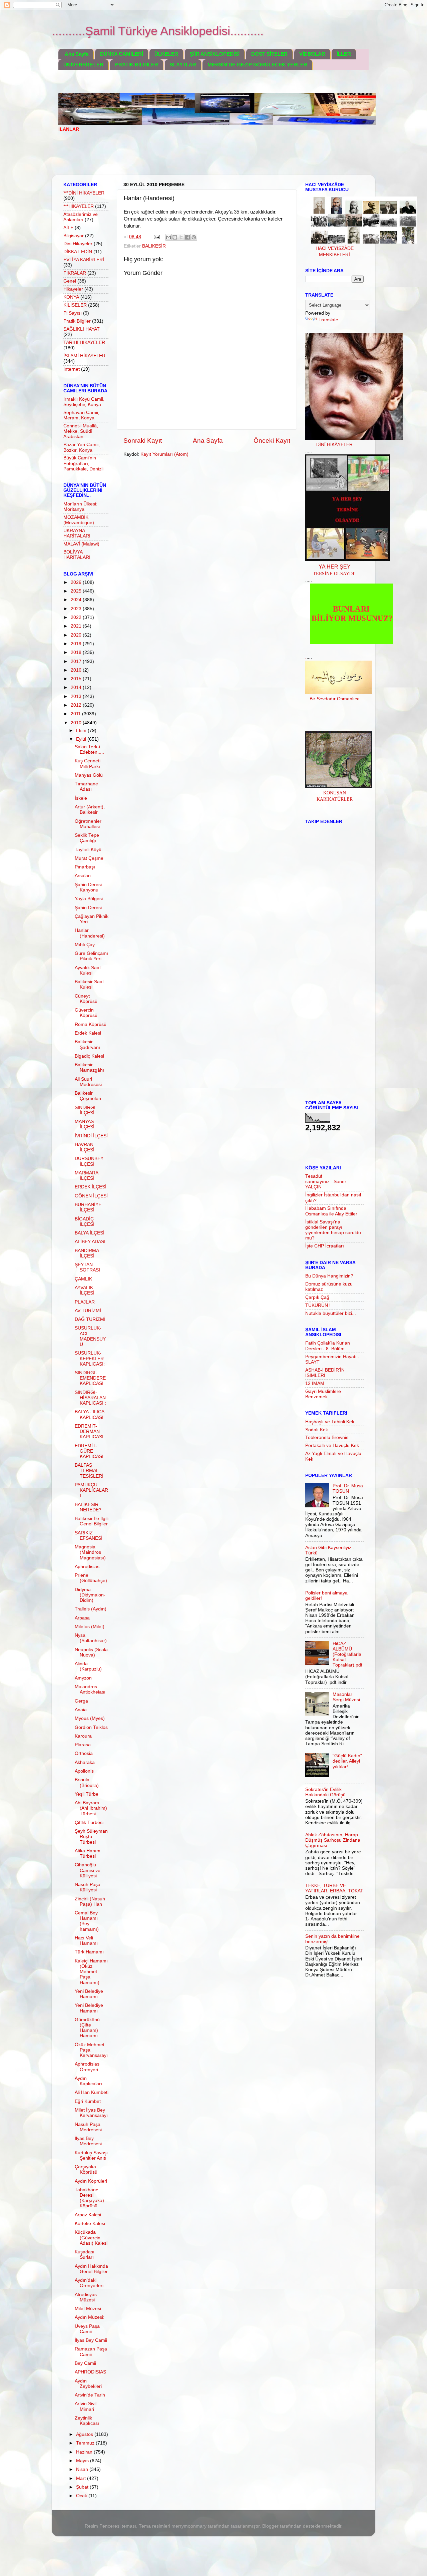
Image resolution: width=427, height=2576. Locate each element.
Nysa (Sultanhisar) (91, 1638)
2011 (76, 714)
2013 (77, 696)
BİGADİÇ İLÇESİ (85, 1222)
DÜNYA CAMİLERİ (122, 54)
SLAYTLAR (183, 65)
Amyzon (83, 1678)
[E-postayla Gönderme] (156, 237)
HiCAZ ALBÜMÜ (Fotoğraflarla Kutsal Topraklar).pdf (347, 1654)
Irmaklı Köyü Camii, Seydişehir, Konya (84, 402)
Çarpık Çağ (317, 1297)
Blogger (270, 2526)
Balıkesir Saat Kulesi (89, 984)
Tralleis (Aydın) (91, 1609)
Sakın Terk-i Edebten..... (89, 750)
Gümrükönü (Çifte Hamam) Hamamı (87, 2028)
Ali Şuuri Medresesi (88, 1082)
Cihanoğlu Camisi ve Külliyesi (88, 1870)
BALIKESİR (154, 246)
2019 (77, 644)
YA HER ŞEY (335, 567)
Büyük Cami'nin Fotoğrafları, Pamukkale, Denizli (83, 463)
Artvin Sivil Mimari (86, 2406)
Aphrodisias (87, 1567)
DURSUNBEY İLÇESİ (89, 1161)
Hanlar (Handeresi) (90, 933)
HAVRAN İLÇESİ (85, 1147)
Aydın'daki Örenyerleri (89, 2283)
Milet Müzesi (88, 2309)
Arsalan (83, 876)
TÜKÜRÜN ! (318, 1305)
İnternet (72, 369)
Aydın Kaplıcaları (88, 2081)
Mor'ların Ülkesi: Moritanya (80, 507)
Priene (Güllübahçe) (91, 1578)
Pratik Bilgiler (77, 321)
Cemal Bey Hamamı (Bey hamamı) (87, 1921)
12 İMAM (315, 1383)
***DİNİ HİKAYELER (84, 193)
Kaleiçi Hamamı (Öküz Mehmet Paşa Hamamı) (91, 1972)
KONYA (71, 297)
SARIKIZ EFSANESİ (89, 1536)
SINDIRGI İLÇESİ (85, 1110)
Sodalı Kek (317, 1430)
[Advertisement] (180, 158)
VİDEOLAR (312, 54)
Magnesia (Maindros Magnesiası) (90, 1552)
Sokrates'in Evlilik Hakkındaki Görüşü (325, 1792)
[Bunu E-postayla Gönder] (168, 237)
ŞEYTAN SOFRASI (87, 1267)
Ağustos (85, 2434)
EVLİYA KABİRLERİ (84, 260)
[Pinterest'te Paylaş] (194, 237)
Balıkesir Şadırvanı (87, 1044)
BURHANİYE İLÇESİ (88, 1207)
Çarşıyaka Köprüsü (86, 2169)
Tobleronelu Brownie (327, 1437)
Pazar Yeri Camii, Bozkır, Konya (82, 447)
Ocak (82, 2496)
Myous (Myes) (90, 1718)
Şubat (83, 2487)
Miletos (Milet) (90, 1627)
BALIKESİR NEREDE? (88, 1507)
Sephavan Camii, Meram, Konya (81, 415)
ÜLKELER (166, 54)
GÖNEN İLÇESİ (91, 1196)
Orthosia (84, 1753)
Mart (82, 2478)
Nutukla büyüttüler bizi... (331, 1313)
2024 (77, 600)
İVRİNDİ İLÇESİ (91, 1136)
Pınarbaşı (85, 867)
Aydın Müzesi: (90, 2317)
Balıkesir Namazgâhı (89, 1067)
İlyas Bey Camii (91, 2340)
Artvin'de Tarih (90, 2395)
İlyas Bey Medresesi (88, 2141)
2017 (77, 661)
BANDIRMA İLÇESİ (87, 1253)
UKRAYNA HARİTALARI (77, 533)
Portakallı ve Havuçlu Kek (332, 1445)
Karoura (83, 1736)
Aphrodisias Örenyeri (87, 2067)
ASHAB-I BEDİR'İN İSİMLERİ (325, 1373)
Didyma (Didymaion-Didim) (90, 1595)
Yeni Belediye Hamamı (89, 1994)
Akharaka (85, 1762)
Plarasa (83, 1745)
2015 (77, 679)
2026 (77, 582)
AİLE (68, 228)
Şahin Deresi (88, 908)
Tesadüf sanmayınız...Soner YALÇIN (326, 1182)
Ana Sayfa (77, 54)
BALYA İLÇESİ (90, 1233)
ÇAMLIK (83, 1279)
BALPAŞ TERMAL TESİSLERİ (89, 1470)
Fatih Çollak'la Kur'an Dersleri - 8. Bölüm (328, 1346)
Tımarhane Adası (86, 787)
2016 (77, 670)
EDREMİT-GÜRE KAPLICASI (89, 1451)
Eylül (82, 739)
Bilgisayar (74, 236)
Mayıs (83, 2461)
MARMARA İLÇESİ (86, 1176)
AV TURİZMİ (88, 1311)
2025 (77, 591)
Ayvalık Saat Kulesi (88, 970)
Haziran (85, 2452)
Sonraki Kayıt (143, 441)
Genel (70, 281)
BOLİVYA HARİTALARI (77, 555)
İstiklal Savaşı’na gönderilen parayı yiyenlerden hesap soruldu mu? (333, 1230)
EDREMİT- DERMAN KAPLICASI (89, 1431)
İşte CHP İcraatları (325, 1246)
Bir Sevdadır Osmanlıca (335, 699)
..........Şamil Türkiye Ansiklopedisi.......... (158, 31)
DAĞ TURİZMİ (90, 1319)
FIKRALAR (75, 273)
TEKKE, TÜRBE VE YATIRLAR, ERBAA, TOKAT (334, 1888)
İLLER (344, 54)
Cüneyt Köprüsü (86, 999)
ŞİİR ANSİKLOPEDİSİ (215, 54)
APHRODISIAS (90, 2372)
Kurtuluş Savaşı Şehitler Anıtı (91, 2155)
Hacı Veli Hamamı (86, 1941)
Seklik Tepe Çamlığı (87, 838)
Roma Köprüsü (91, 1024)
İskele (81, 798)
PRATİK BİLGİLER (137, 65)
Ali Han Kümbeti (92, 2092)
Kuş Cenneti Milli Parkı (88, 764)
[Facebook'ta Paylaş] (187, 237)
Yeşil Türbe (87, 1794)
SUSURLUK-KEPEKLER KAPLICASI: (90, 1358)
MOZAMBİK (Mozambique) (79, 520)
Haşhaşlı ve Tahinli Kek (330, 1422)
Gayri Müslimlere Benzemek (323, 1394)
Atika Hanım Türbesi (88, 1854)
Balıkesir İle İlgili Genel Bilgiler (92, 1521)
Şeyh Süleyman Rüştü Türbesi (91, 1836)
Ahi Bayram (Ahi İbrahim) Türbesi (91, 1808)
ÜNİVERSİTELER (83, 65)
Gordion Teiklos (91, 1727)
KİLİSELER (75, 305)
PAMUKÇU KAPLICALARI (91, 1490)
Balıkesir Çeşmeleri (88, 1096)
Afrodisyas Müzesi (86, 2297)
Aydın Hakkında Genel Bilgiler (91, 2269)
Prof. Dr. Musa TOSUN (348, 1489)
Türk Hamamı (89, 1952)
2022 (77, 617)
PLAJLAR (85, 1302)
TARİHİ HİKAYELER (84, 342)
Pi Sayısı (73, 313)
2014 (77, 687)
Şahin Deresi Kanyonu (88, 887)
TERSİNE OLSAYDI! (334, 574)
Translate (328, 320)
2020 (77, 635)
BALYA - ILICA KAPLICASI (89, 1414)
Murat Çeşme (89, 858)
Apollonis (84, 1771)
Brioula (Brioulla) (87, 1782)
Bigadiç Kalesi (89, 1056)
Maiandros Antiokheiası (90, 1689)
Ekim (82, 730)
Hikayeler (73, 289)
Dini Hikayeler (78, 244)
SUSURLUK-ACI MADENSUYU (90, 1336)
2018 (77, 652)
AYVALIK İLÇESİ (85, 1290)
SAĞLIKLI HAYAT (82, 329)
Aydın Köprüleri (91, 2181)
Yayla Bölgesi (89, 899)
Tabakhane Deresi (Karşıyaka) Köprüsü (89, 2198)
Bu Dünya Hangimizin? (329, 1276)
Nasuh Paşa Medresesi (88, 2127)
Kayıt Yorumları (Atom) (164, 454)
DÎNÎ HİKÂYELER (334, 445)
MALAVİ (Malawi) (81, 544)
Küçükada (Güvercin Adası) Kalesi (91, 2238)
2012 (77, 705)
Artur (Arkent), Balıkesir (90, 810)
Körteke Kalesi (90, 2224)
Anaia (81, 1710)
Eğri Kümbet (88, 2101)
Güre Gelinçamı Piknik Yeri (91, 956)
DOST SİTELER (269, 54)
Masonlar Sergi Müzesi (346, 1697)
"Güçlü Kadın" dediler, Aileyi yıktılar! (347, 1761)
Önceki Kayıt (272, 441)
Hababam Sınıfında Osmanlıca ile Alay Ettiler (331, 1211)
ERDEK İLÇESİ (91, 1187)
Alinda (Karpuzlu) (88, 1666)
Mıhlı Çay (85, 945)
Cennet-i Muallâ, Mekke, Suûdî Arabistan (81, 431)
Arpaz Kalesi (88, 2215)
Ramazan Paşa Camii (91, 2352)
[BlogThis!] (175, 237)
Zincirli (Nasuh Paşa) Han (90, 1902)
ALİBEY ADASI (90, 1242)
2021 (77, 626)
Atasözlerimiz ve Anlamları (81, 217)
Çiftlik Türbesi (89, 1822)
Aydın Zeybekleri (88, 2384)
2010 (77, 723)
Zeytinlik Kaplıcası (87, 2421)
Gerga (81, 1701)
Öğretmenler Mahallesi (88, 824)
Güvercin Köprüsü (86, 1013)
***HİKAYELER (79, 206)
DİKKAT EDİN (78, 252)
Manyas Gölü (89, 775)
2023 (77, 609)
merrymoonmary (189, 2526)
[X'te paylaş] (181, 237)
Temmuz (86, 2443)
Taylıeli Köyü (88, 850)
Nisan (83, 2469)
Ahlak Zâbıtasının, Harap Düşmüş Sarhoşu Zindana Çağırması (333, 1840)
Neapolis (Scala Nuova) (91, 1652)
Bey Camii (85, 2363)
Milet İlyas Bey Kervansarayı (91, 2113)
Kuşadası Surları (85, 2255)
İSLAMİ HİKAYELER (84, 356)
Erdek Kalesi (88, 1033)
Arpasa (82, 1618)
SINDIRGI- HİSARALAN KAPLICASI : (90, 1398)
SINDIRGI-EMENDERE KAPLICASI (90, 1378)
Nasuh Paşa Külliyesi (88, 1887)
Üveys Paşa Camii (87, 2329)
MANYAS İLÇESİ (85, 1124)
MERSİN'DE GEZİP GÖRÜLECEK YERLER (257, 65)
